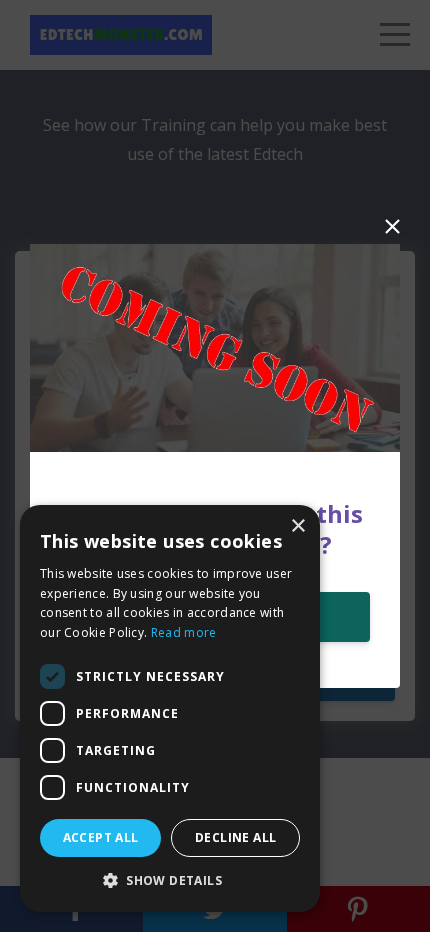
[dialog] (170, 708)
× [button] (297, 526)
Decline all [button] (235, 837)
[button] (170, 881)
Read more (184, 632)
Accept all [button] (101, 837)
